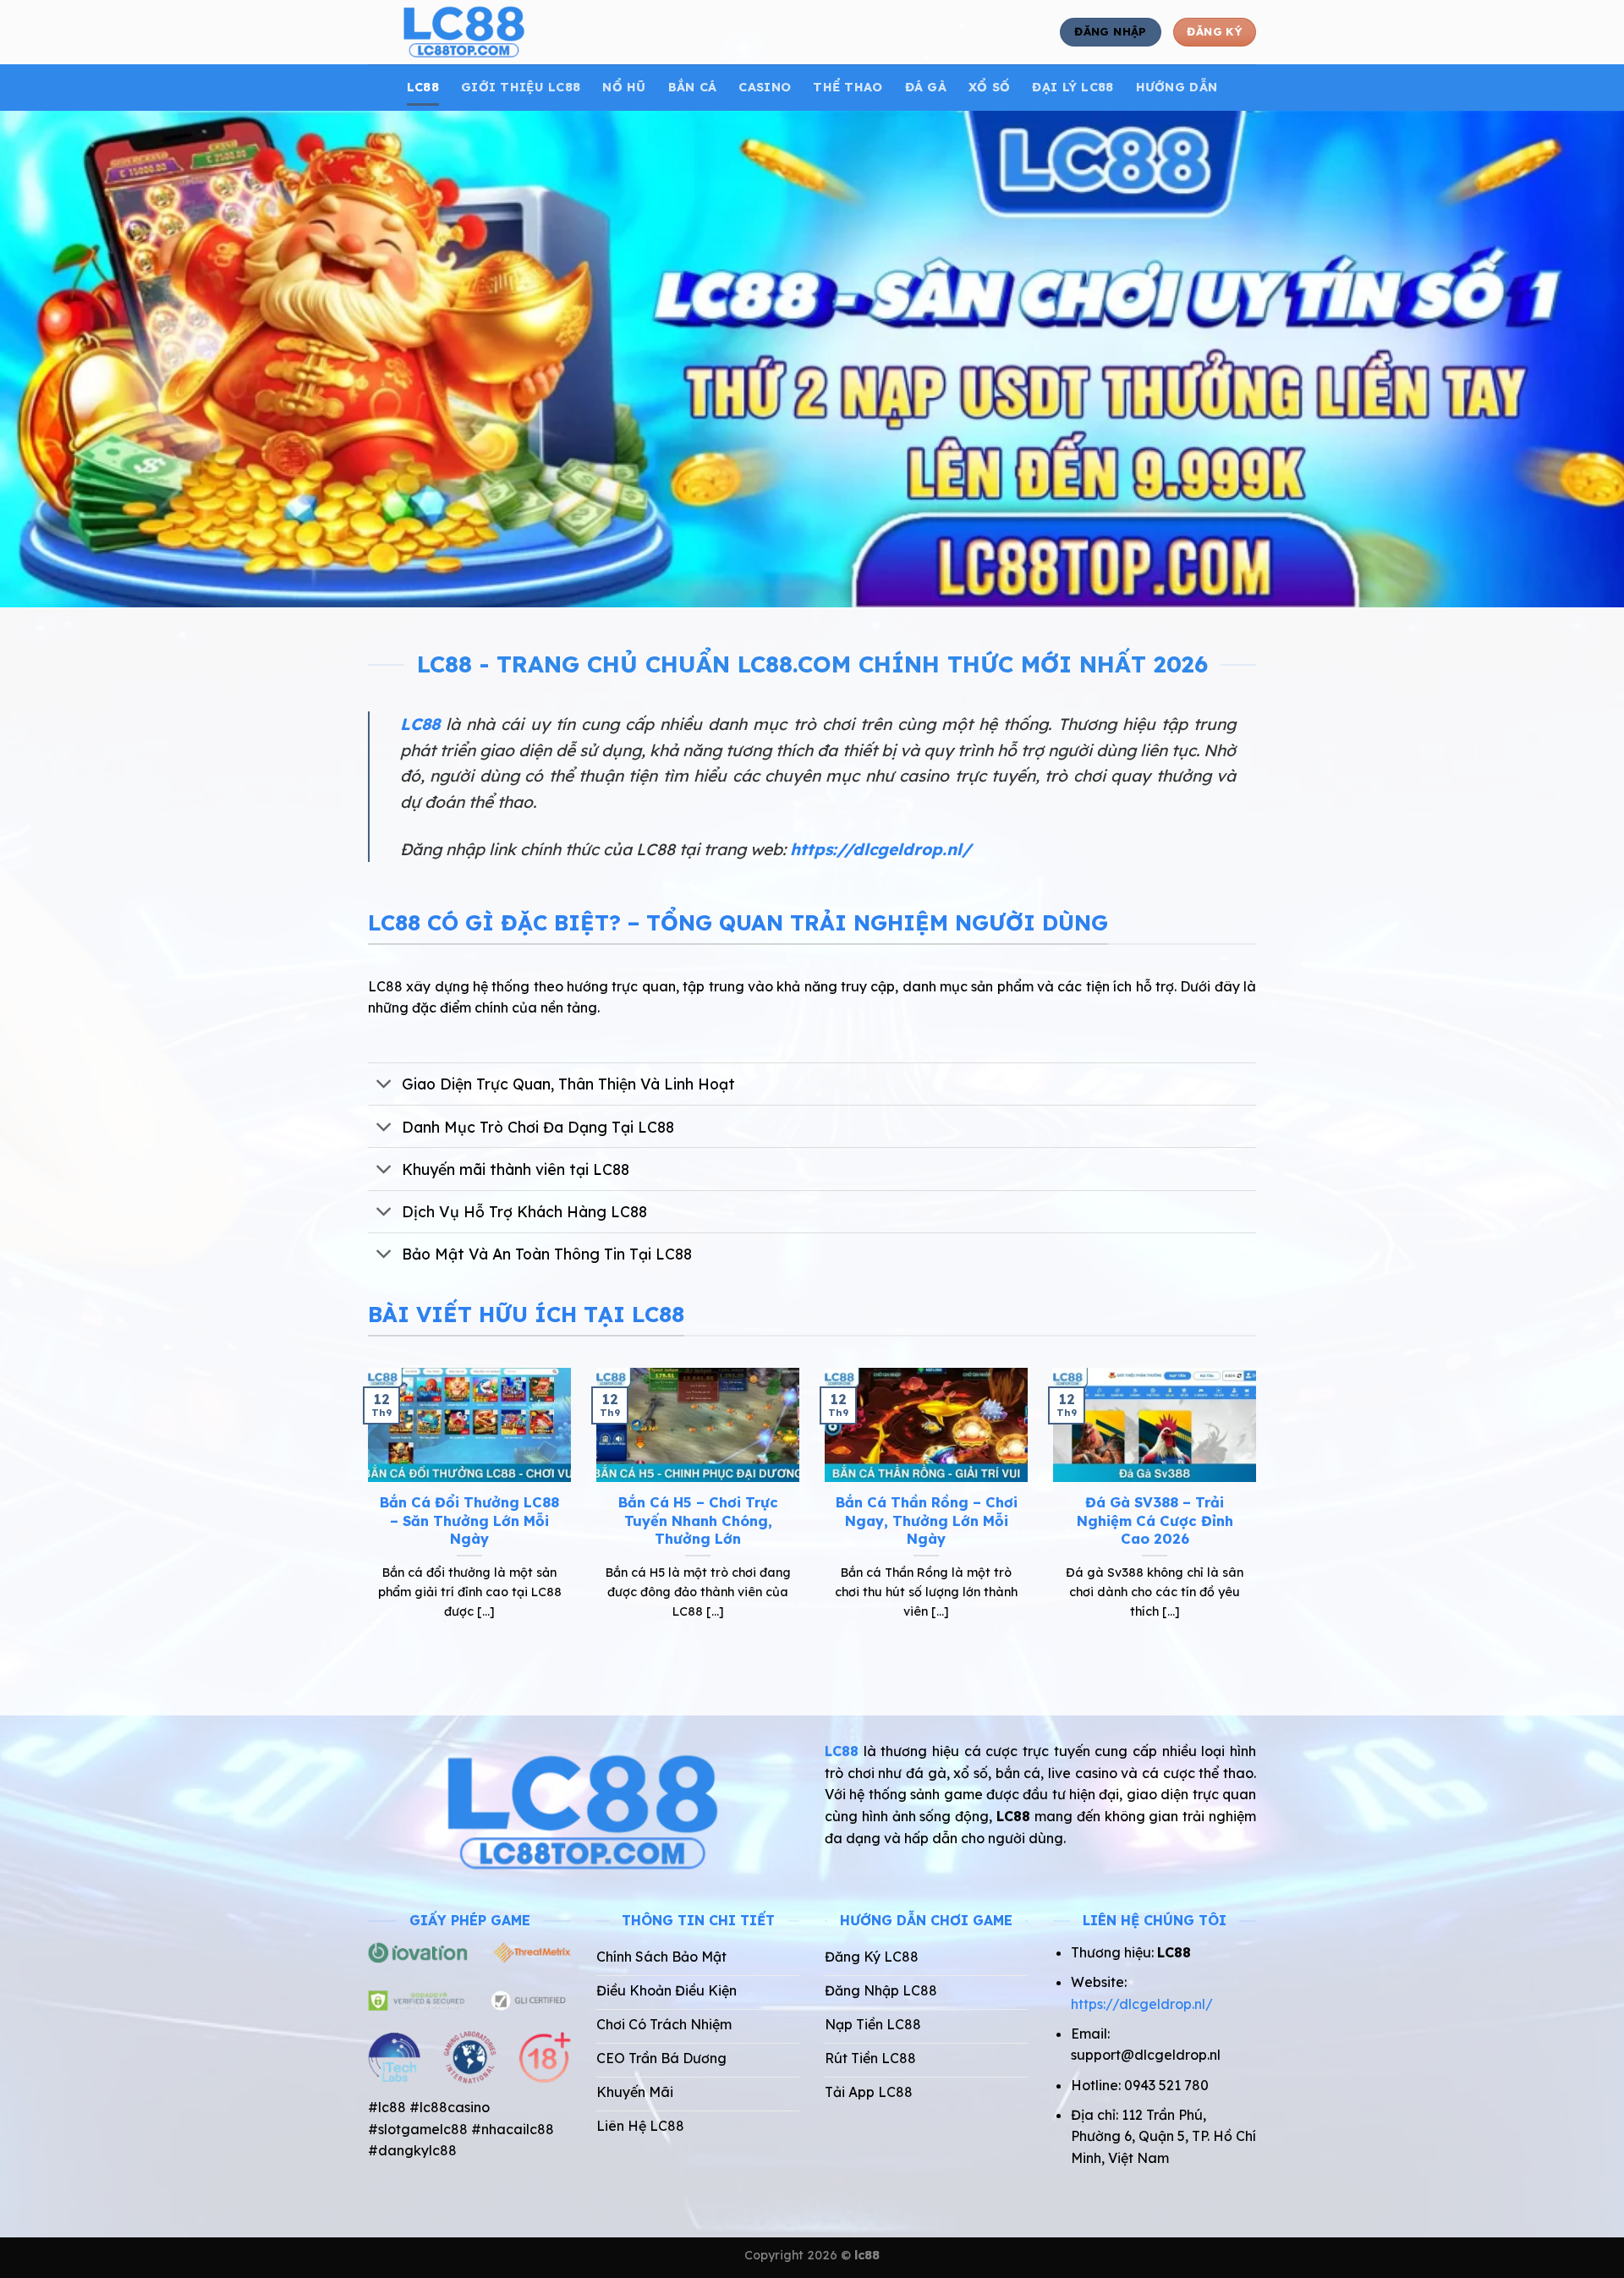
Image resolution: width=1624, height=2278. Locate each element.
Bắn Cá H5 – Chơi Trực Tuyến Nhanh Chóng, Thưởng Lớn (698, 1520)
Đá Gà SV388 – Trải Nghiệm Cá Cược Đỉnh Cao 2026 (1155, 1520)
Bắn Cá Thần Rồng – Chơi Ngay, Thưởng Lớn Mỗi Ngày (927, 1520)
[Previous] (365, 1515)
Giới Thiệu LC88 (521, 87)
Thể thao (848, 87)
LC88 (423, 87)
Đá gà (926, 87)
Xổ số (989, 87)
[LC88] (523, 32)
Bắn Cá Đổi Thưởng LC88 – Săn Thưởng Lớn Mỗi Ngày (469, 1520)
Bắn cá (693, 87)
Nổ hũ (624, 87)
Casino (765, 87)
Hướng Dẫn (1177, 87)
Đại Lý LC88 (1073, 87)
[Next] (1259, 1515)
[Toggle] (384, 1086)
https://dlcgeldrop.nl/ (881, 849)
